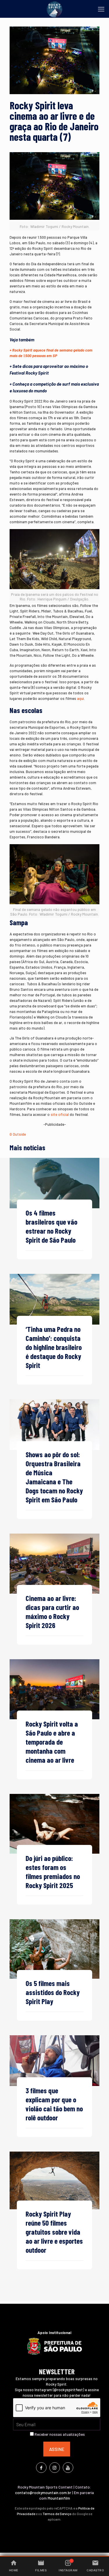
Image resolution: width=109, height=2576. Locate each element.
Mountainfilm (59, 2498)
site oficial (60, 1114)
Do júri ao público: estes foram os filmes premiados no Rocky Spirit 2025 (53, 1872)
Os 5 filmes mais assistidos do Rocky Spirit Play (53, 1992)
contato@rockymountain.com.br (43, 2493)
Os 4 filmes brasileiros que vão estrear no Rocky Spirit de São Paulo (51, 1226)
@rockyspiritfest (68, 2390)
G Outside (18, 1134)
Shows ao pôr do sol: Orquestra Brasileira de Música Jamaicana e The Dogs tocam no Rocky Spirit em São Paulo (54, 1477)
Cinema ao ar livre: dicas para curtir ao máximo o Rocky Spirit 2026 (52, 1612)
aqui (81, 698)
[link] (54, 1183)
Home (14, 2570)
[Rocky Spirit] (54, 9)
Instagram (68, 2570)
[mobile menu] (101, 9)
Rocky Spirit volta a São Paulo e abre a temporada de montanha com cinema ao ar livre (52, 1742)
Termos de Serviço (57, 2514)
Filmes (41, 2570)
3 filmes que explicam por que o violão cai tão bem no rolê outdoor (54, 2104)
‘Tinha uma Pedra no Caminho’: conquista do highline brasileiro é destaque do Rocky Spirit (54, 1347)
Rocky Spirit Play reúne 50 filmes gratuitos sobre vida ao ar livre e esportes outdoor (54, 2232)
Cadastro (95, 2570)
